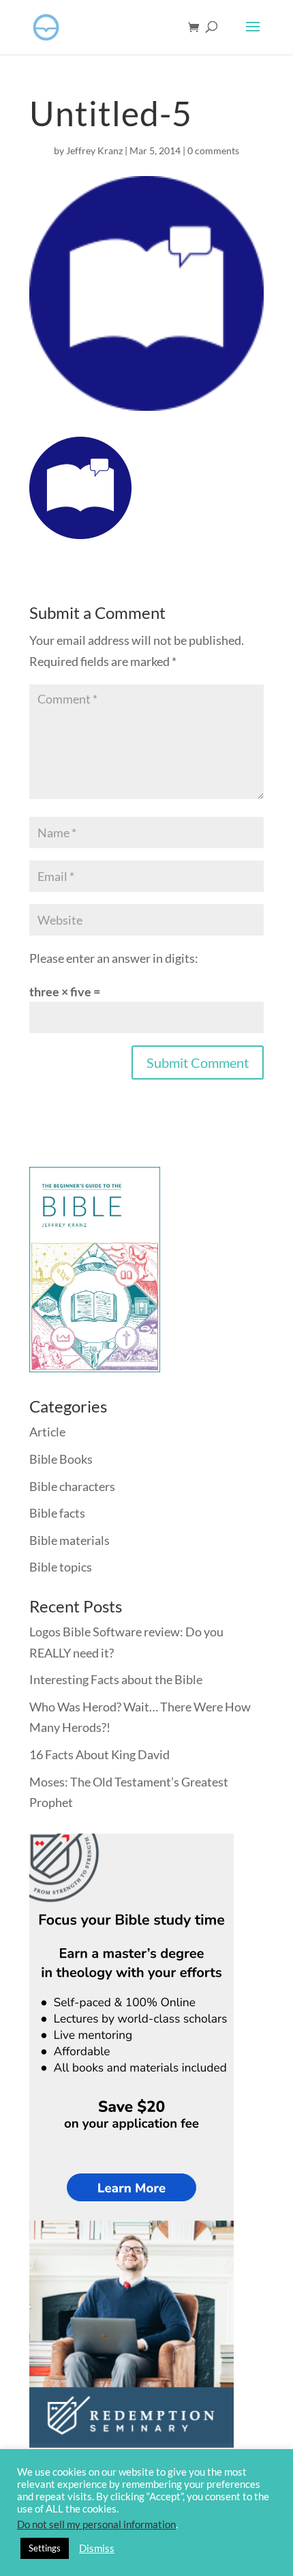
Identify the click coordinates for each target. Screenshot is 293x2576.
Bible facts (57, 1513)
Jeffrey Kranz (94, 150)
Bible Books (61, 1459)
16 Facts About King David (99, 1754)
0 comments (213, 150)
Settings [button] (45, 2548)
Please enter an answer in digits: (114, 958)
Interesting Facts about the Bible (116, 1679)
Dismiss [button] (97, 2548)
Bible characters (72, 1486)
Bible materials (70, 1540)
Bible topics (61, 1567)
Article (47, 1432)
